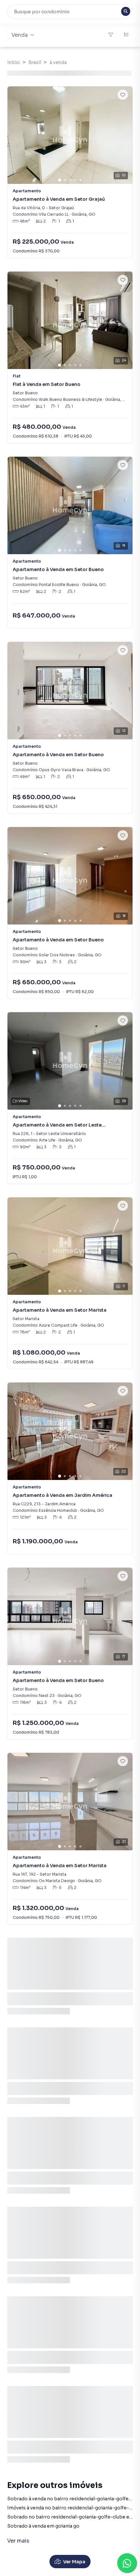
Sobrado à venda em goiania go (43, 2526)
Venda (20, 35)
